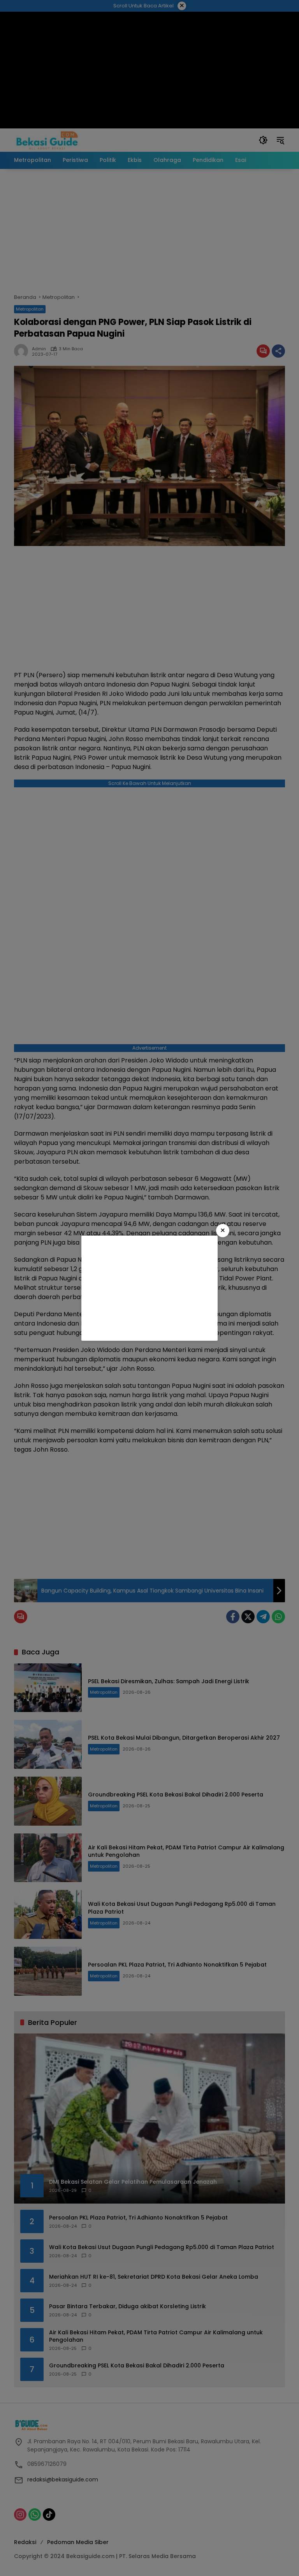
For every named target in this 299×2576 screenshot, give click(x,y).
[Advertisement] (149, 1288)
